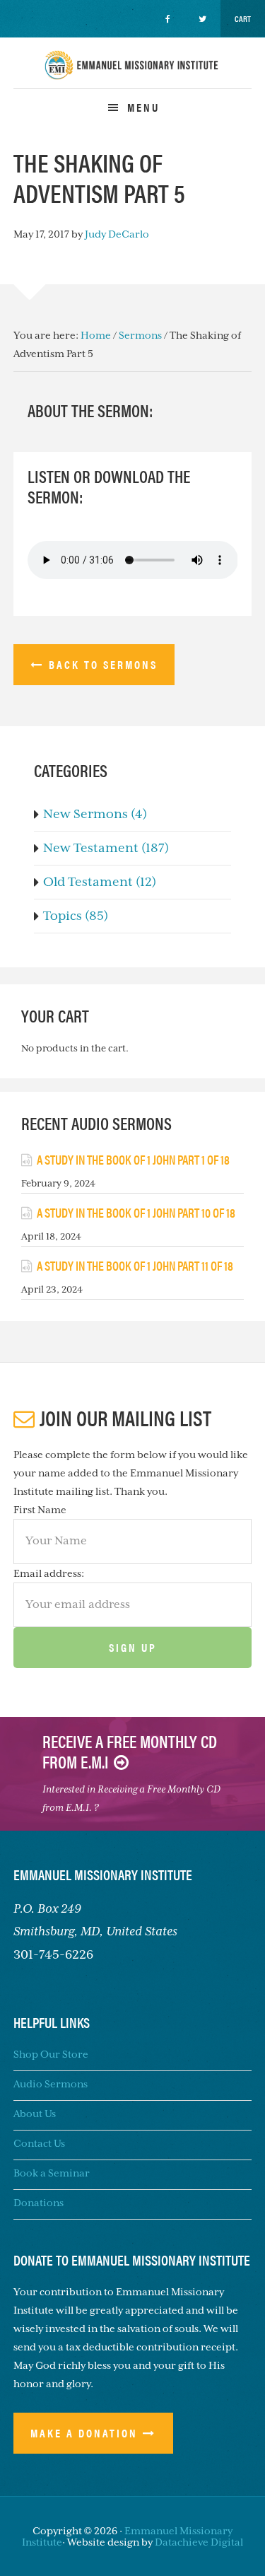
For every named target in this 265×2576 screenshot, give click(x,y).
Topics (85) (76, 916)
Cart (243, 18)
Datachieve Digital (199, 2542)
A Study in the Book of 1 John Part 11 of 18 (135, 1265)
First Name (40, 1510)
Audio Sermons (51, 2084)
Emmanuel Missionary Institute (133, 77)
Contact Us (39, 2143)
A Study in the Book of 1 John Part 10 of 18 (136, 1212)
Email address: (49, 1573)
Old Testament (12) (100, 882)
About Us (35, 2114)
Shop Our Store (51, 2054)
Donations (39, 2203)
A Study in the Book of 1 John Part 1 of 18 (133, 1159)
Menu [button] (143, 107)
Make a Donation (84, 2433)
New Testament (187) (106, 848)
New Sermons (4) (95, 814)
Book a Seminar (52, 2173)
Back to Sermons (103, 664)
